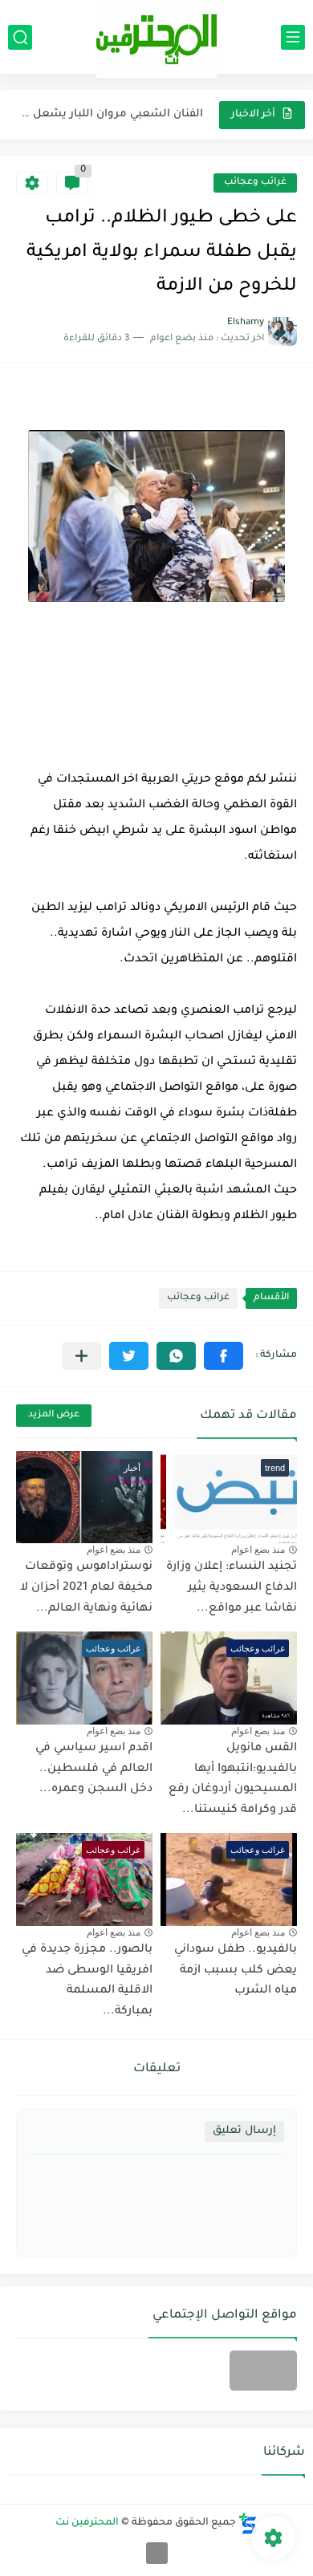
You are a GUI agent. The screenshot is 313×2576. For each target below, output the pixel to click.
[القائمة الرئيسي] (293, 37)
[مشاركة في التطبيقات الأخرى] (81, 1356)
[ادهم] (157, 2553)
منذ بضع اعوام (258, 1550)
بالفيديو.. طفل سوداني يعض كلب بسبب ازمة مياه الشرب (236, 1971)
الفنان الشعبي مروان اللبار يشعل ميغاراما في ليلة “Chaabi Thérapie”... (111, 114)
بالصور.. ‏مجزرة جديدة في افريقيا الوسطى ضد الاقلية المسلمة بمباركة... (87, 1981)
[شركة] (263, 2371)
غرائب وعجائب (255, 183)
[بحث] (20, 37)
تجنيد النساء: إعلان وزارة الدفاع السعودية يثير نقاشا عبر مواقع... (232, 1588)
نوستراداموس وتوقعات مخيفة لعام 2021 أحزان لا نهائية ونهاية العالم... (86, 1588)
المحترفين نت (87, 2523)
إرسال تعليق (244, 2131)
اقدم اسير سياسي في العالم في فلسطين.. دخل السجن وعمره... (94, 1769)
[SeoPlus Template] (248, 2523)
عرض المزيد (54, 1415)
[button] (224, 1356)
